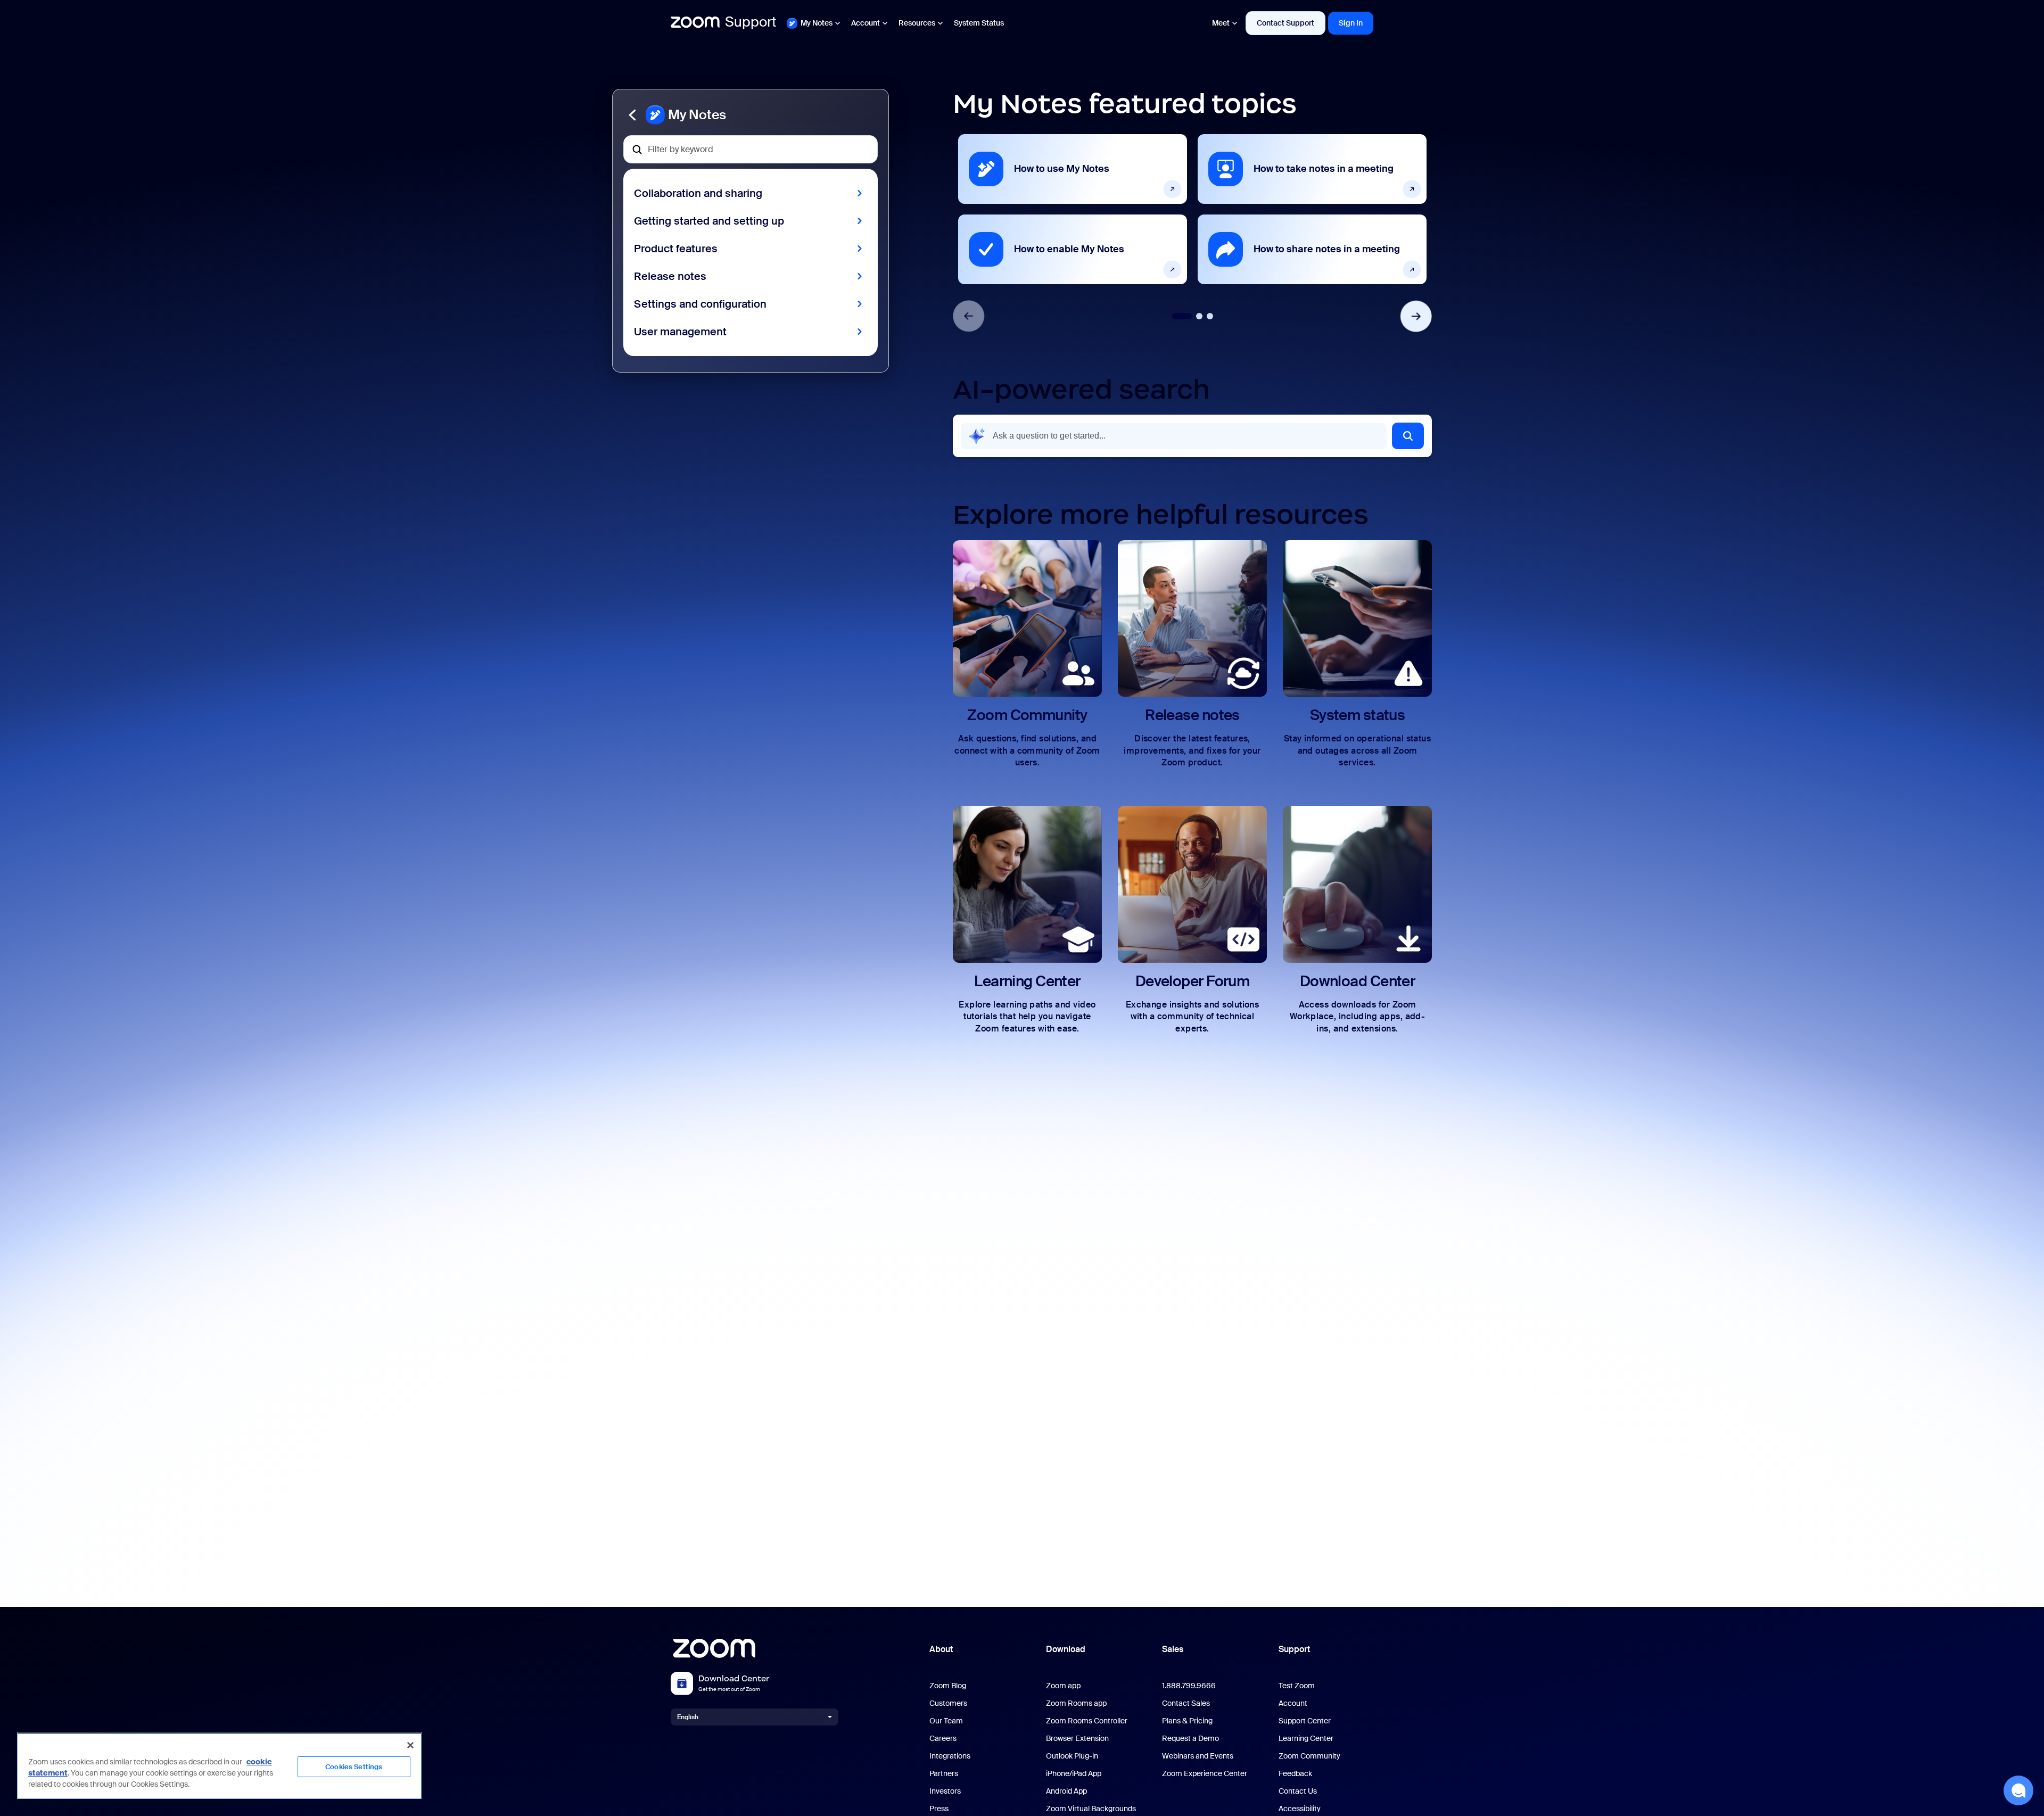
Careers (943, 1739)
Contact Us (1298, 1791)
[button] (751, 115)
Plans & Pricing (1187, 1721)
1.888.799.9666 (1189, 1686)
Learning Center (1306, 1739)
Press (939, 1809)
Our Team (946, 1721)
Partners (944, 1774)
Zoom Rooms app (1076, 1703)
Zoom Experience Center (1205, 1774)
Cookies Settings (354, 1767)
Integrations (950, 1756)
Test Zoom (1297, 1686)
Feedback (1295, 1774)
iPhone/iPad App (1074, 1774)
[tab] (1182, 316)
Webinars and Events (1198, 1756)
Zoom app (1063, 1686)
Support (1294, 1649)
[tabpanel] (1073, 209)
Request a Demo (1190, 1739)
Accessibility (1300, 1809)
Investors (945, 1791)
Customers (948, 1703)
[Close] (410, 1745)
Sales (1173, 1649)
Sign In (1351, 23)
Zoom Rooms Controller (1087, 1721)
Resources (917, 23)
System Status (979, 23)
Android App (1066, 1791)
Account (866, 23)
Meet (1221, 23)
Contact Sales (1186, 1703)
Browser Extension (1077, 1739)
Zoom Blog (948, 1686)
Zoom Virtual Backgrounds (1091, 1809)
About (941, 1649)
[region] (219, 1765)
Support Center (1305, 1721)
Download (1066, 1649)
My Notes (817, 23)
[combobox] (1174, 436)
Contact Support (1285, 23)
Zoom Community (1309, 1756)
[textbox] (751, 149)
